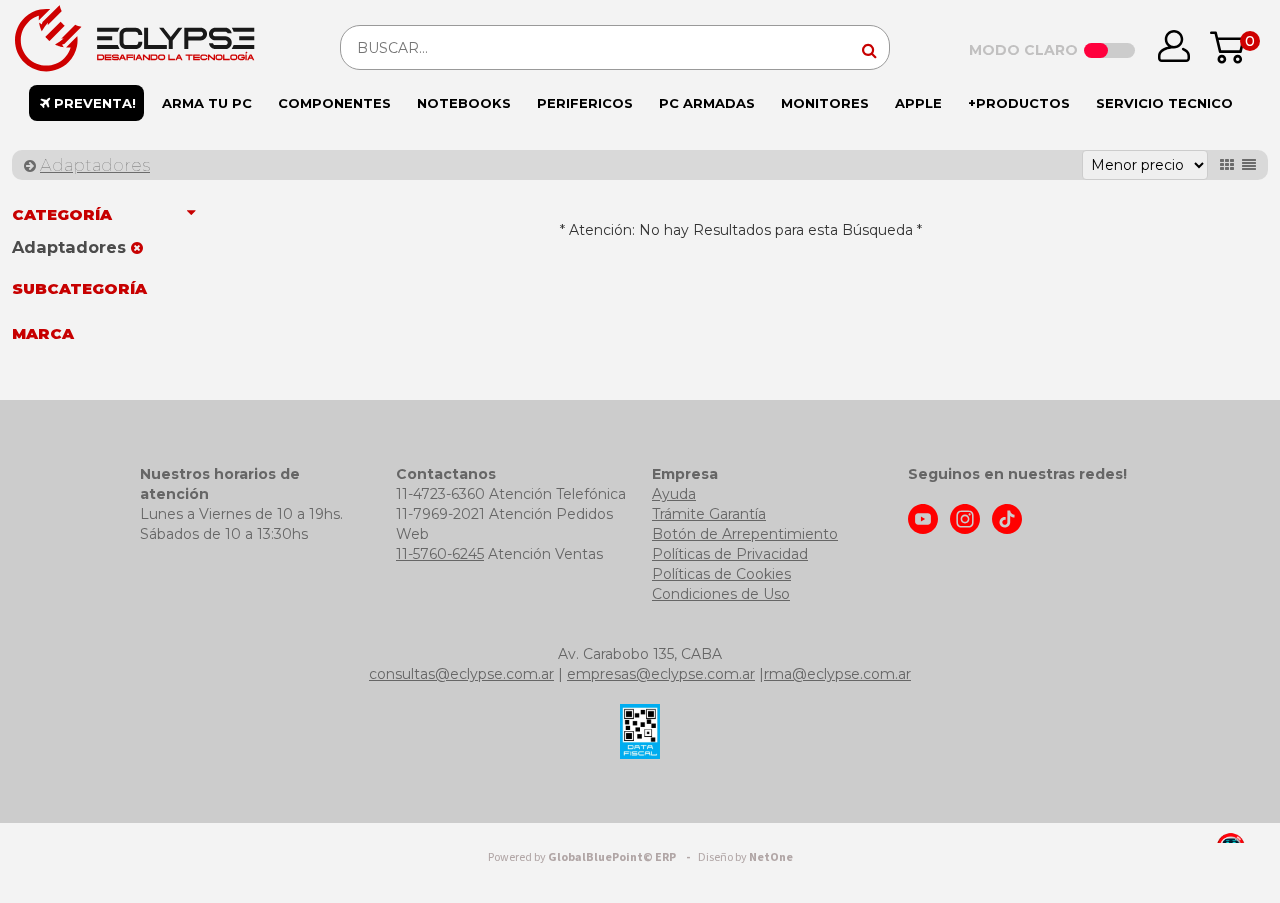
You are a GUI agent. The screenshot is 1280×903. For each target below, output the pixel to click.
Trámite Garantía (709, 514)
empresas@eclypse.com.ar (661, 674)
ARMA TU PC (207, 103)
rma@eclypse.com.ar (837, 674)
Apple (918, 103)
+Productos (1019, 103)
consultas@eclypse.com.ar (461, 674)
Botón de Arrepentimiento (745, 534)
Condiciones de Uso (721, 594)
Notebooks (464, 103)
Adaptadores (95, 165)
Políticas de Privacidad (730, 554)
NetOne (745, 857)
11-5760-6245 (440, 554)
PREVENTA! (93, 103)
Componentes (334, 103)
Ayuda (674, 494)
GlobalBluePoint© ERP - (592, 857)
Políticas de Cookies (721, 574)
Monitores (825, 103)
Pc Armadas (707, 103)
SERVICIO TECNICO (1164, 103)
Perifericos (585, 103)
